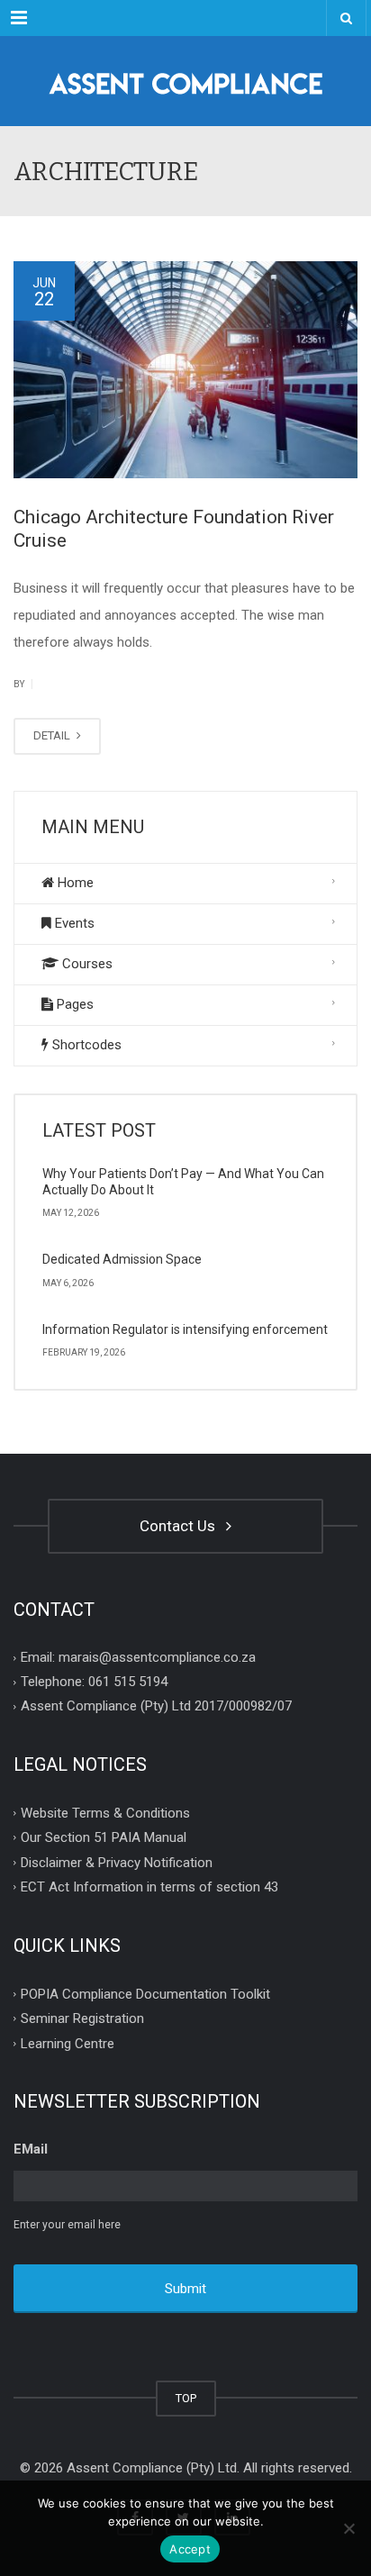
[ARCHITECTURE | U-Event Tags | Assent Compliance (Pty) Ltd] (185, 81)
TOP (186, 2398)
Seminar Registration (82, 2018)
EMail (31, 2149)
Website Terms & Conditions (105, 1812)
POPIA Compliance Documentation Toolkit (145, 1993)
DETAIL (53, 735)
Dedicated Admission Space (122, 1259)
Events (73, 923)
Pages (73, 1004)
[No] (348, 2528)
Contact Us (181, 1526)
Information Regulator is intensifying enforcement (185, 1329)
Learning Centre (68, 2043)
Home (74, 883)
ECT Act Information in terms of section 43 (149, 1887)
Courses (86, 964)
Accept (190, 2549)
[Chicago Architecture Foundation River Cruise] (185, 370)
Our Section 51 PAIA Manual (104, 1837)
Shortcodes (85, 1045)
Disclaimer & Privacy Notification (117, 1862)
